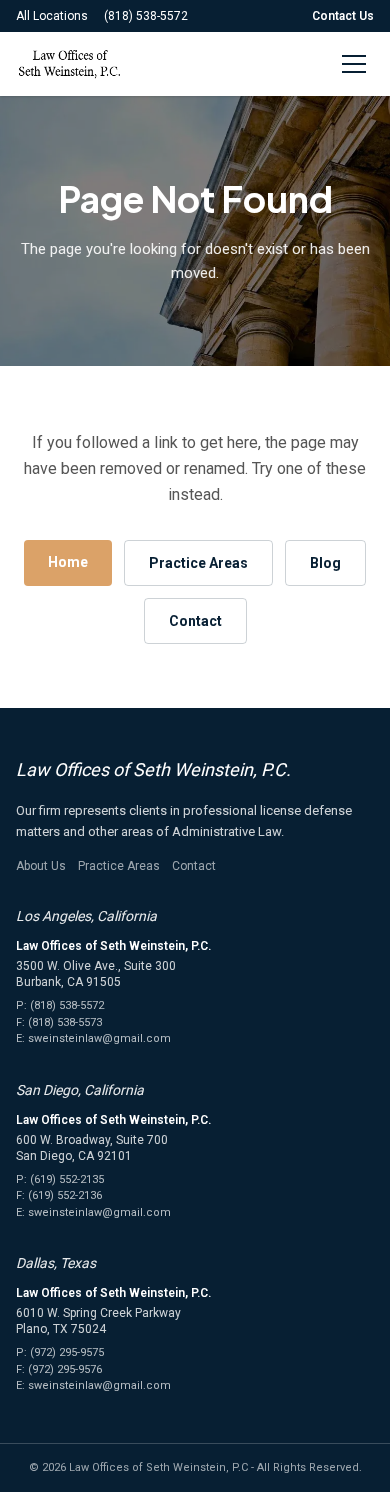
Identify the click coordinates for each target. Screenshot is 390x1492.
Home (68, 562)
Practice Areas (198, 563)
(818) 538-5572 (146, 16)
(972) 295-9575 (67, 1352)
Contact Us (343, 16)
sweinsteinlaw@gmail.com (99, 1038)
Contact (195, 621)
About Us (41, 866)
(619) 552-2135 (67, 1179)
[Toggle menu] (354, 64)
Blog (325, 563)
